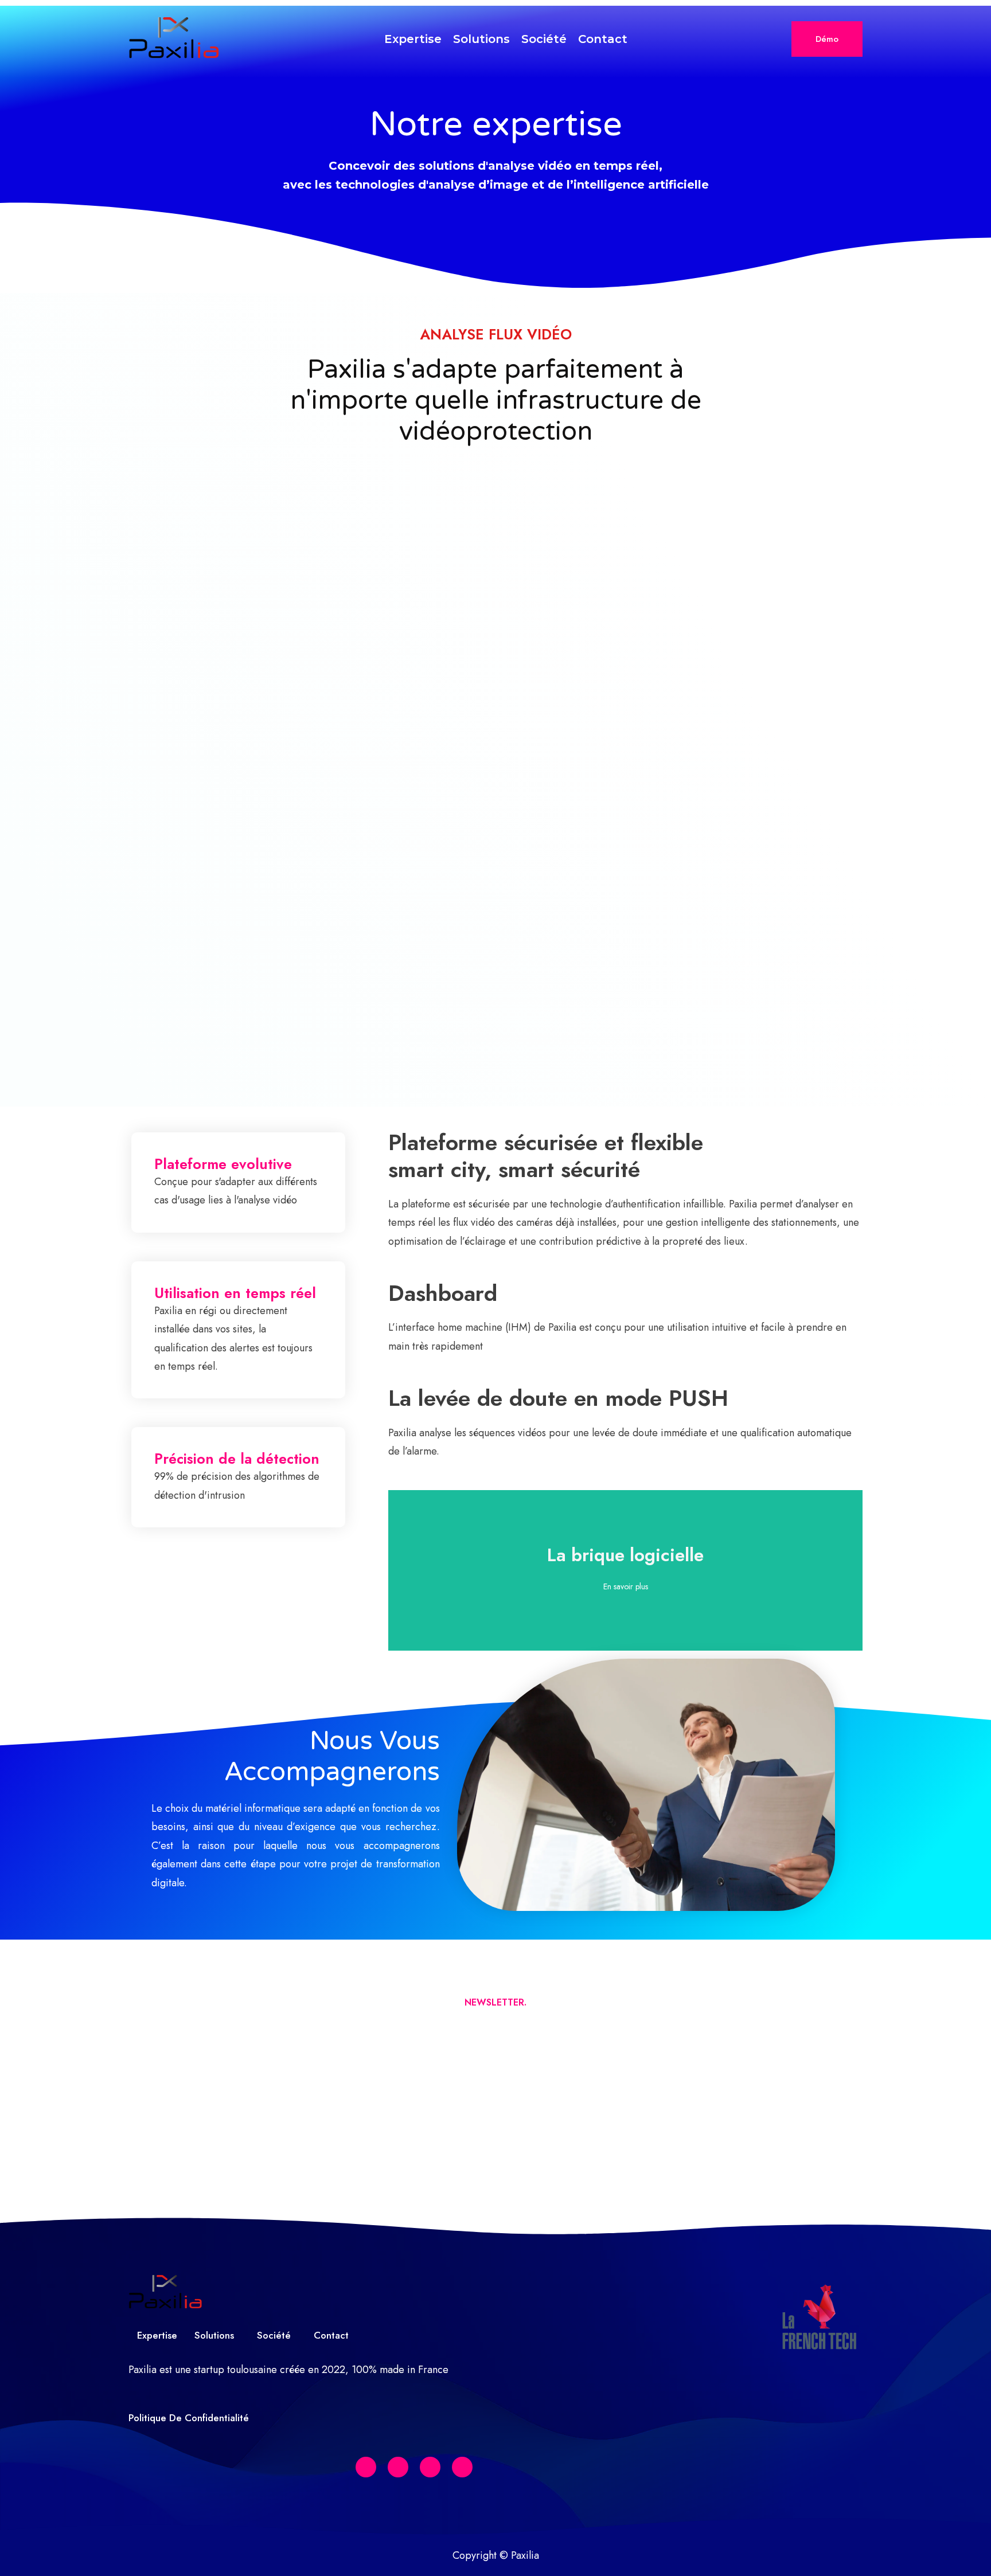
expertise (413, 39)
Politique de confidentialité (189, 2418)
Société (544, 39)
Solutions (481, 39)
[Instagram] (462, 2467)
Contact (603, 39)
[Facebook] (366, 2467)
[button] (827, 39)
